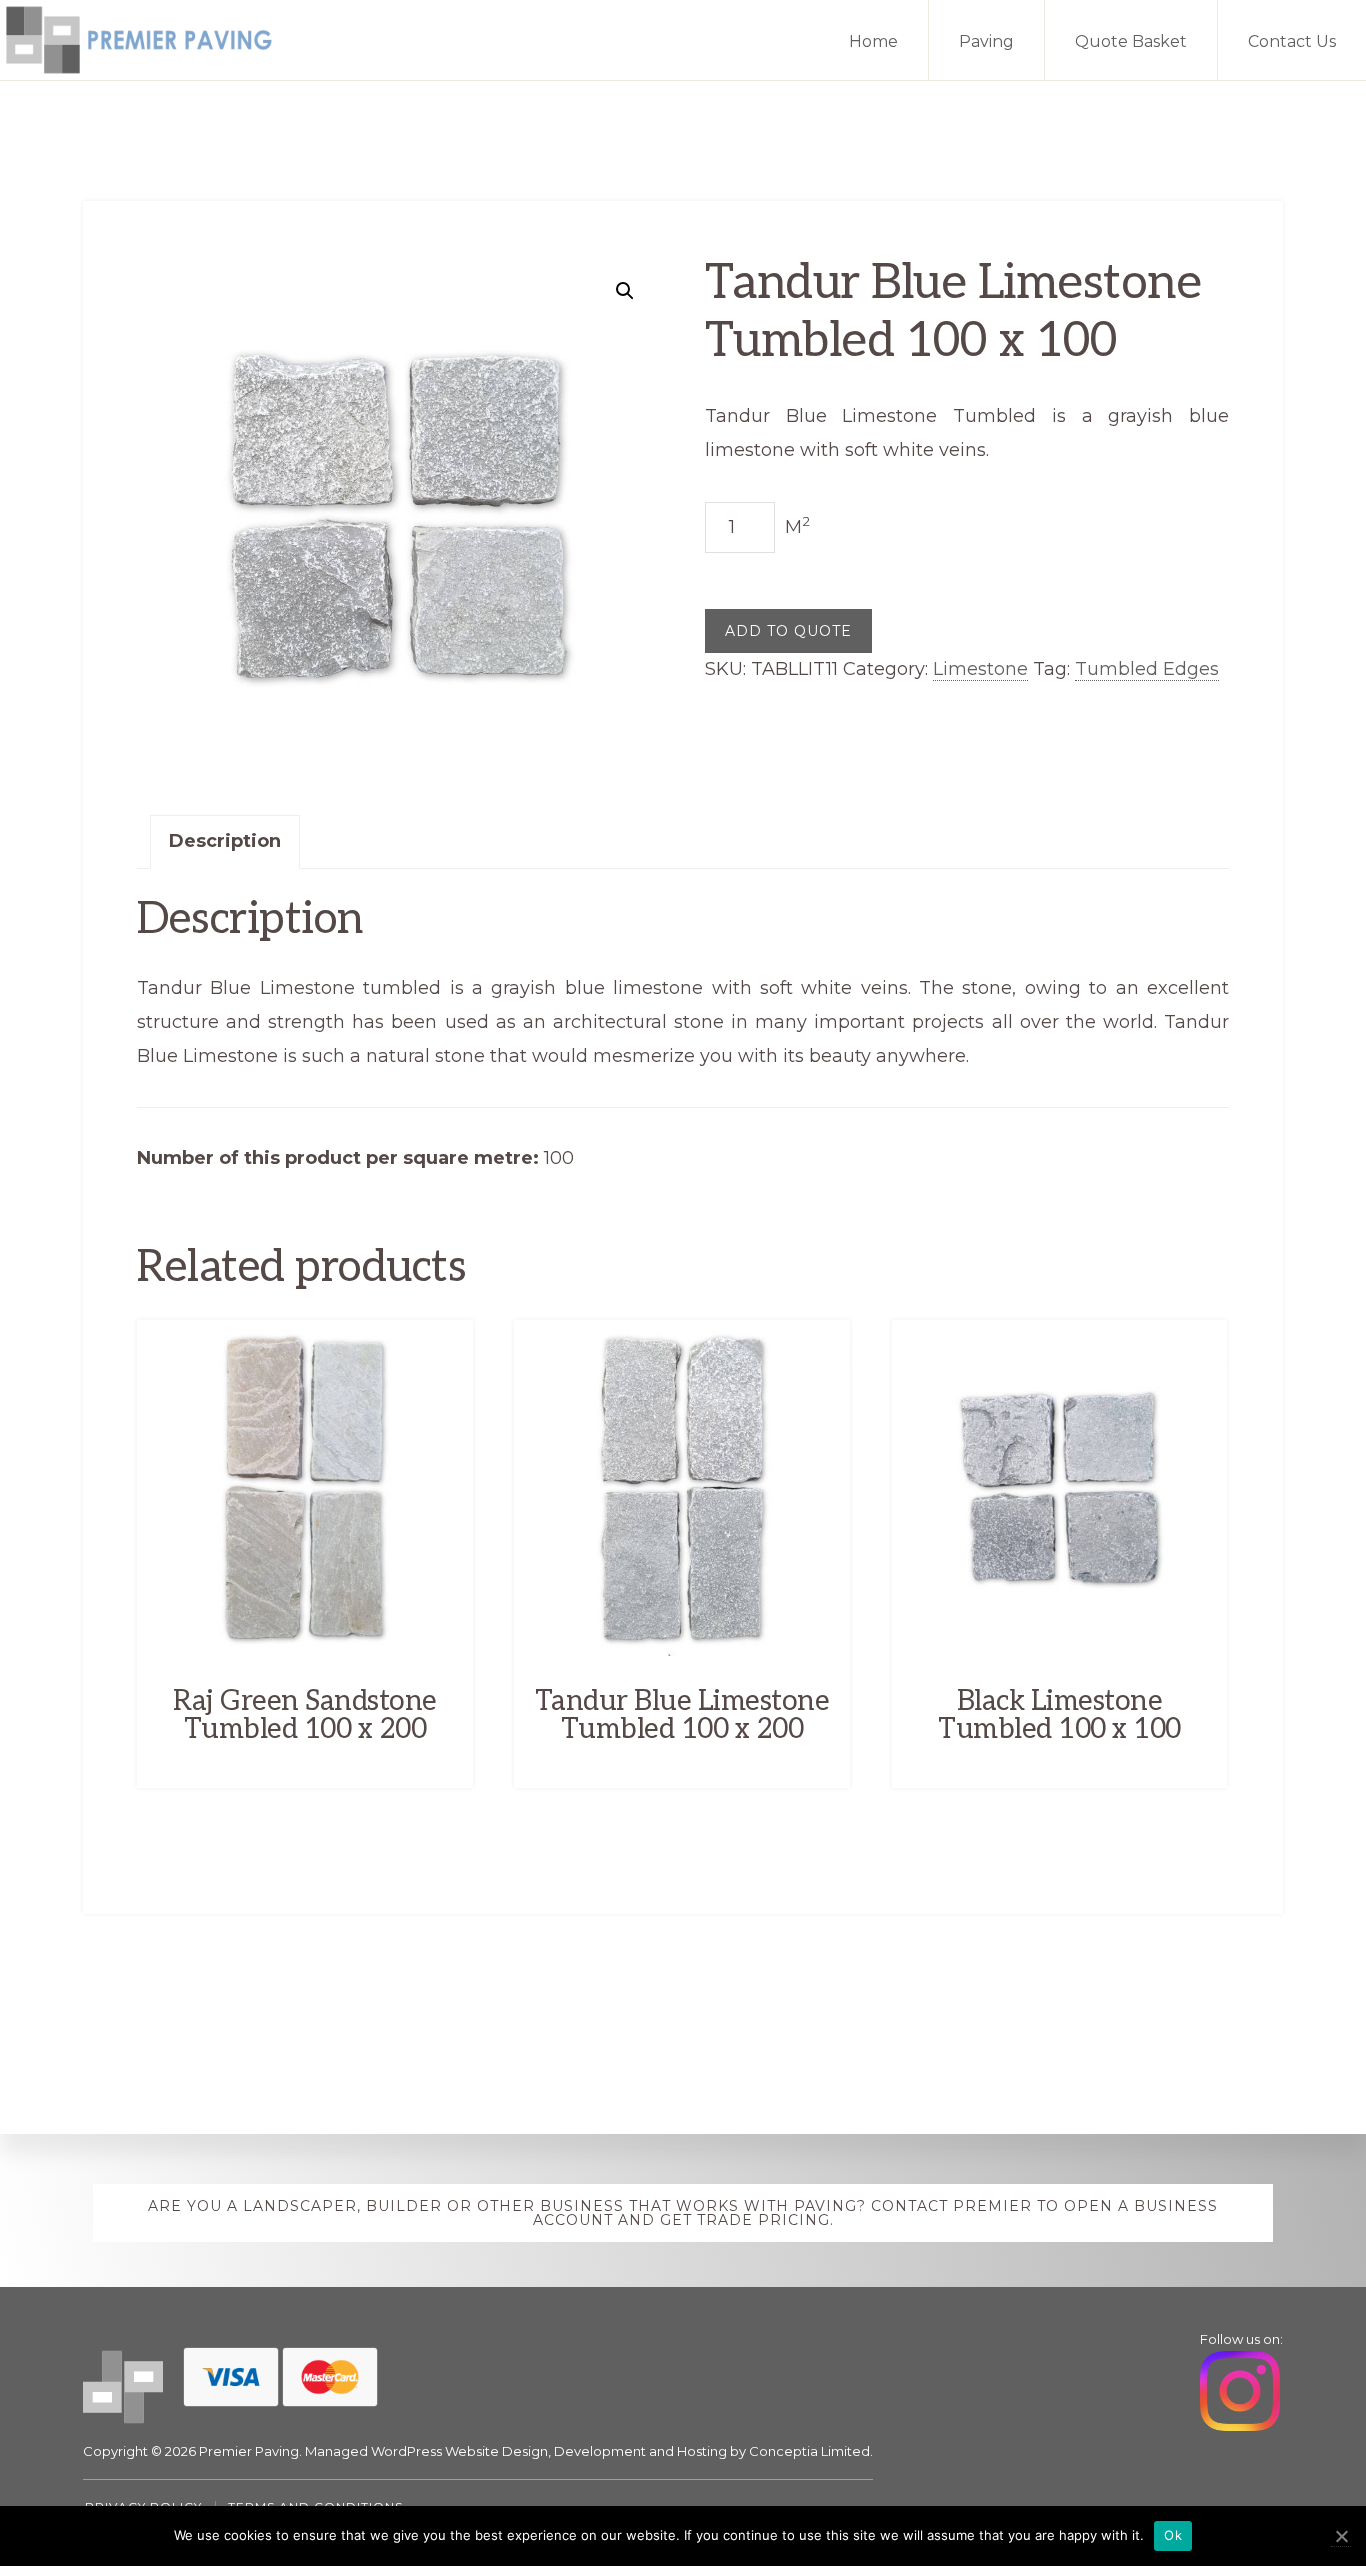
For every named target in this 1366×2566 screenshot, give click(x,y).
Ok (1173, 2535)
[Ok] (1341, 2536)
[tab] (225, 842)
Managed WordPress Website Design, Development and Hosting (516, 2451)
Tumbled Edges (1147, 669)
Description (225, 841)
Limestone (980, 669)
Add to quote (788, 631)
